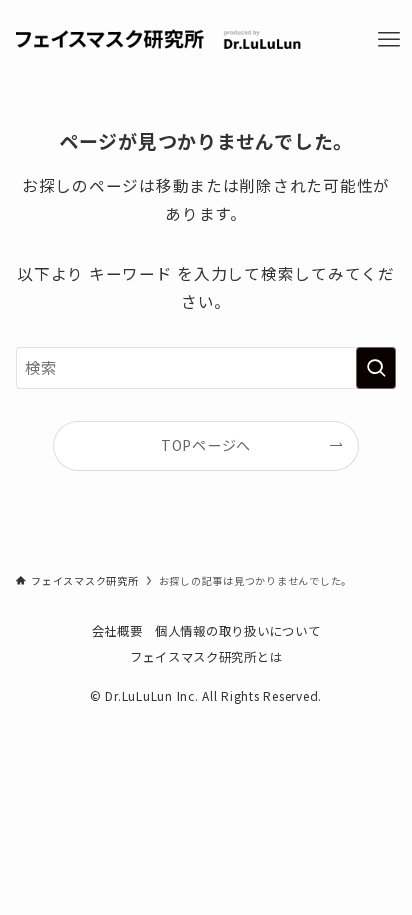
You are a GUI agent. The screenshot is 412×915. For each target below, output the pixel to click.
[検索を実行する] (376, 367)
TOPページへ (206, 445)
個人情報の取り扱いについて (238, 631)
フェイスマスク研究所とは (206, 657)
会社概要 (117, 631)
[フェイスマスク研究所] (159, 40)
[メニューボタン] (389, 40)
